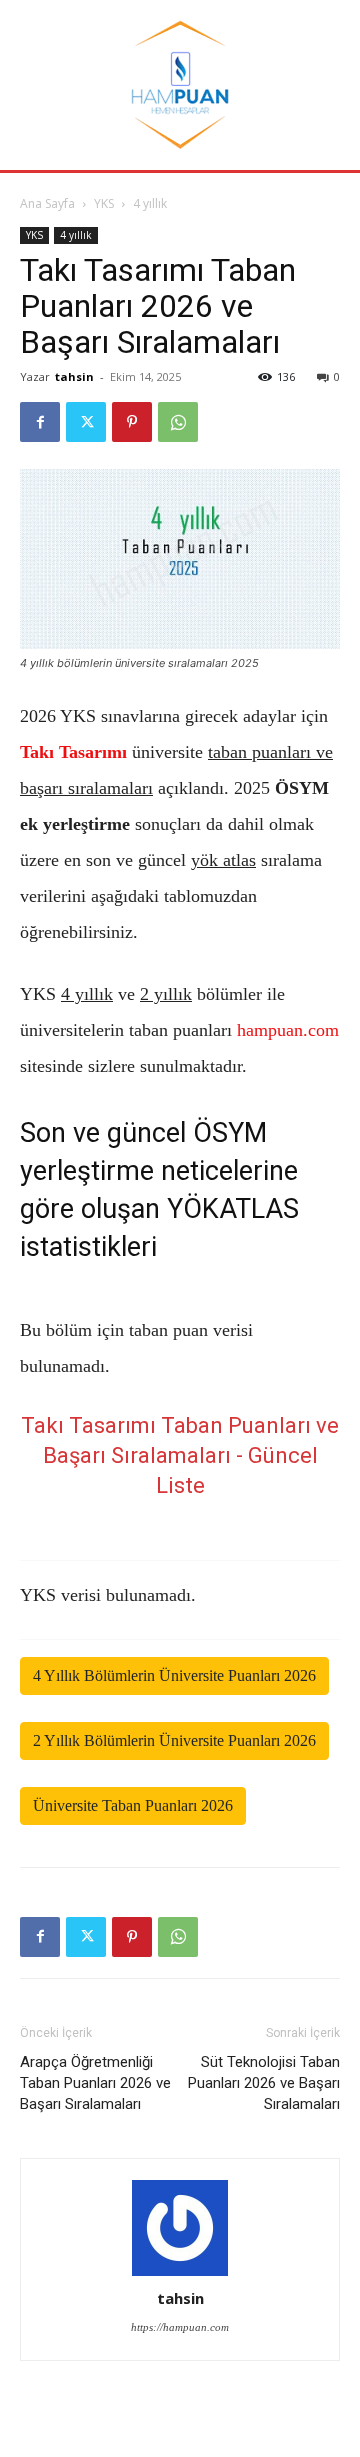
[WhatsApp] (178, 422)
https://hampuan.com (180, 2327)
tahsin (74, 376)
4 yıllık (150, 203)
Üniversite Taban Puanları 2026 (133, 1805)
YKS (104, 203)
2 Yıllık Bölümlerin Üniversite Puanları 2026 (174, 1740)
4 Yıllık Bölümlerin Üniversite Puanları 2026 (174, 1675)
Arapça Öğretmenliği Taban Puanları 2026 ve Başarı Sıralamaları (95, 2083)
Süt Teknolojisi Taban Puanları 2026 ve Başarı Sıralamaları (264, 2083)
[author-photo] (180, 2228)
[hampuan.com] (180, 85)
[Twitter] (86, 422)
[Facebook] (40, 422)
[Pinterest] (132, 422)
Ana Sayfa (47, 203)
